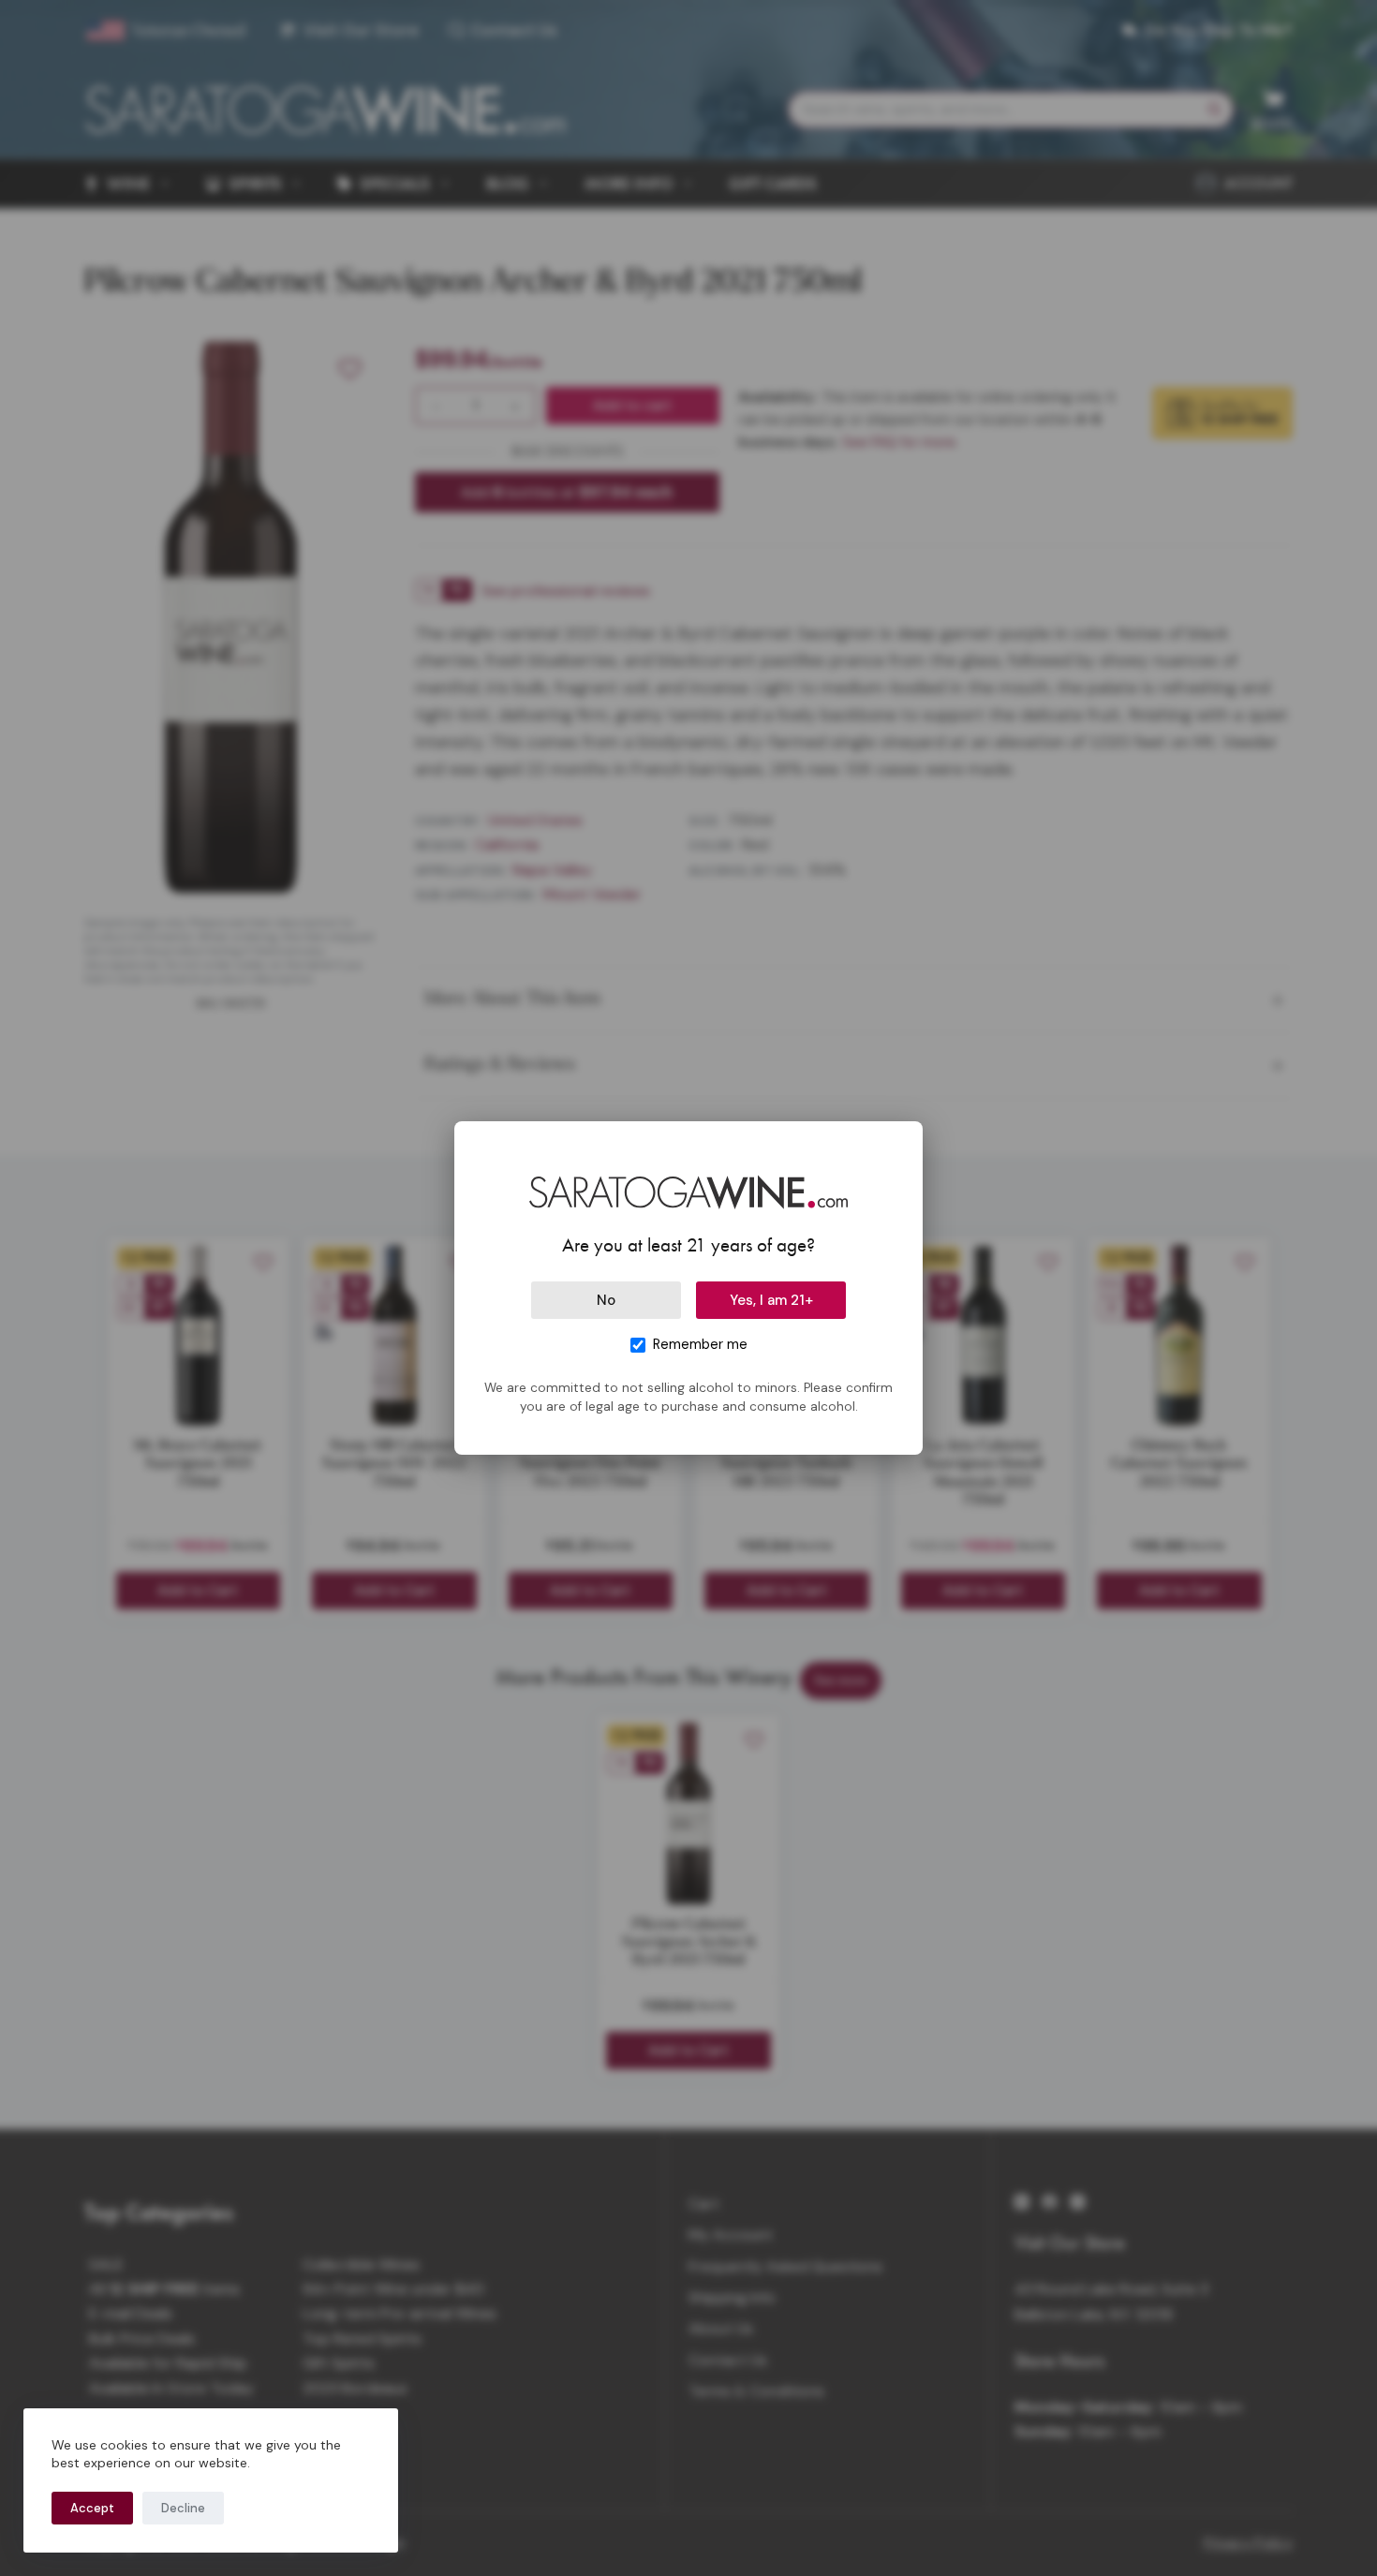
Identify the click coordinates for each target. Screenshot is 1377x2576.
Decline (183, 2508)
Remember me (700, 1344)
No (606, 1300)
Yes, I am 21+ (771, 1300)
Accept (92, 2508)
